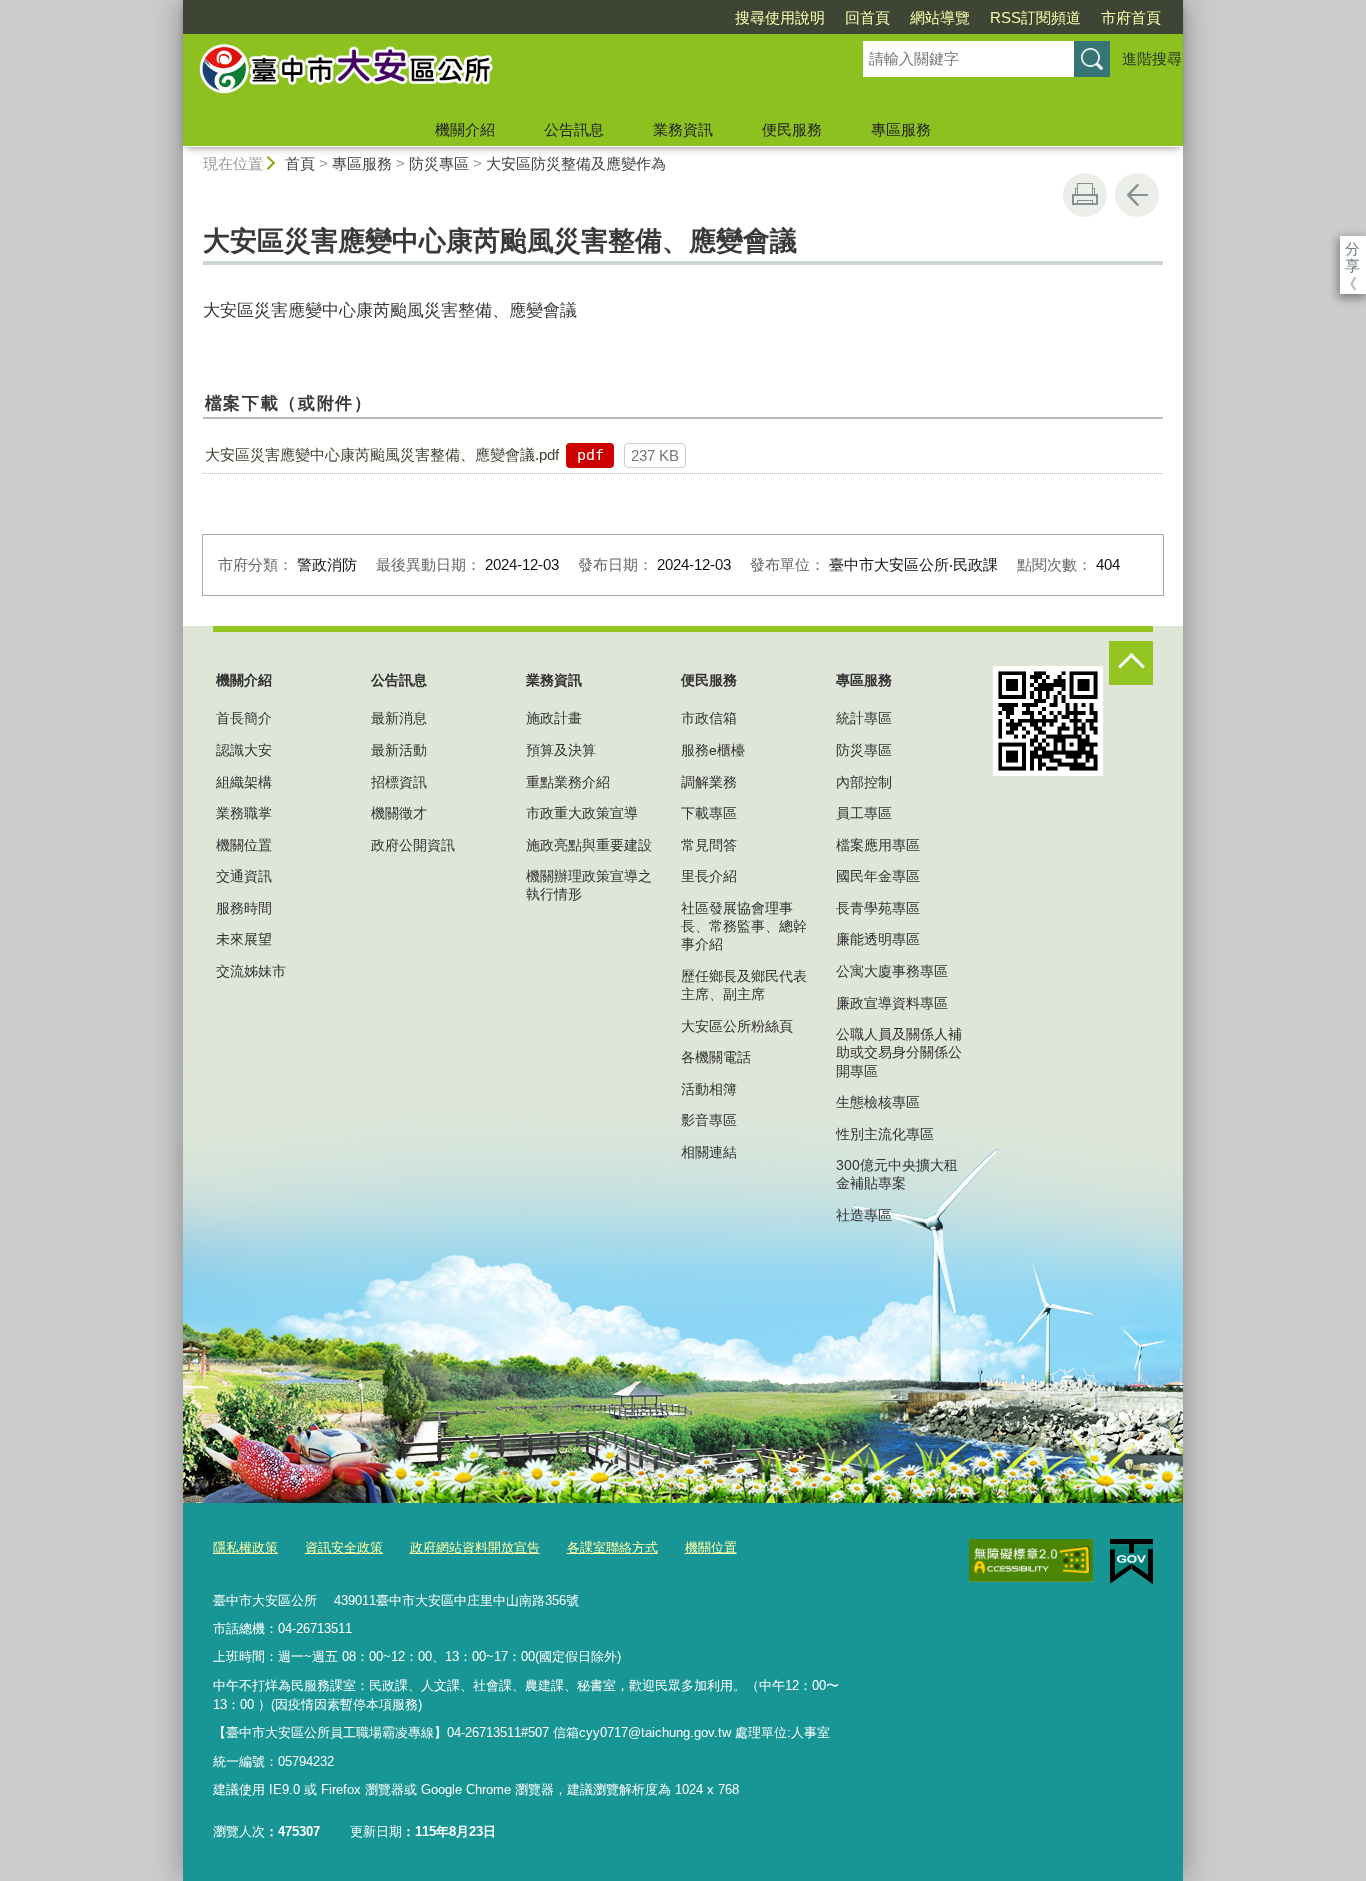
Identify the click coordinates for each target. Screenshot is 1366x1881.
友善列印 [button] (1085, 195)
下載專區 (709, 813)
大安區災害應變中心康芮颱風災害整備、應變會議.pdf (382, 454)
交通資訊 (244, 876)
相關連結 (709, 1152)
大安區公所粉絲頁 (737, 1026)
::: (174, 8)
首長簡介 (244, 718)
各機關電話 (716, 1057)
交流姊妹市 (251, 971)
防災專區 (439, 163)
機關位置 (244, 845)
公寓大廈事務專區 (892, 971)
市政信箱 (709, 718)
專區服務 (901, 129)
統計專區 (864, 718)
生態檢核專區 (878, 1102)
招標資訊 (399, 782)
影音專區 (709, 1120)
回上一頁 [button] (1137, 195)
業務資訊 (683, 129)
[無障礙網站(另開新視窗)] (1031, 1561)
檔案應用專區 (878, 845)
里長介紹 (709, 876)
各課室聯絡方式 (612, 1547)
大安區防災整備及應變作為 (576, 163)
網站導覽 (940, 17)
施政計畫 (554, 718)
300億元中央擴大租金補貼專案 (897, 1174)
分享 (1352, 248)
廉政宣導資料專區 (892, 1003)
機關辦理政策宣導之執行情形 (589, 885)
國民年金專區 (878, 876)
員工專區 (864, 813)
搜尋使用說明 (780, 17)
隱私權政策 (245, 1547)
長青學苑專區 (878, 908)
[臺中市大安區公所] (499, 73)
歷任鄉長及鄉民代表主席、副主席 (744, 985)
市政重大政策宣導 (582, 813)
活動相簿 (709, 1089)
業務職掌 (244, 813)
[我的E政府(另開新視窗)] (1131, 1562)
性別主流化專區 (885, 1134)
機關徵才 (399, 813)
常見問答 (709, 845)
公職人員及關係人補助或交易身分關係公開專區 (899, 1052)
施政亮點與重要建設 (589, 845)
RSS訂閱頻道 (1035, 17)
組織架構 (244, 782)
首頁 (300, 163)
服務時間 (244, 908)
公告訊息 (574, 129)
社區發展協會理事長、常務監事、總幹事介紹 (744, 926)
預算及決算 (561, 750)
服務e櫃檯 (713, 750)
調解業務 (709, 782)
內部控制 (864, 782)
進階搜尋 (1152, 58)
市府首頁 (1131, 17)
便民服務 (792, 129)
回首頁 (867, 17)
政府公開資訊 (413, 845)
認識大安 (244, 750)
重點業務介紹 (568, 782)
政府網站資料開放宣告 (475, 1547)
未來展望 (244, 939)
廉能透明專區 (878, 939)
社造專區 (864, 1215)
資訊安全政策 (344, 1547)
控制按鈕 (1131, 663)
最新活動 (399, 750)
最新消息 (399, 718)
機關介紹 (465, 129)
